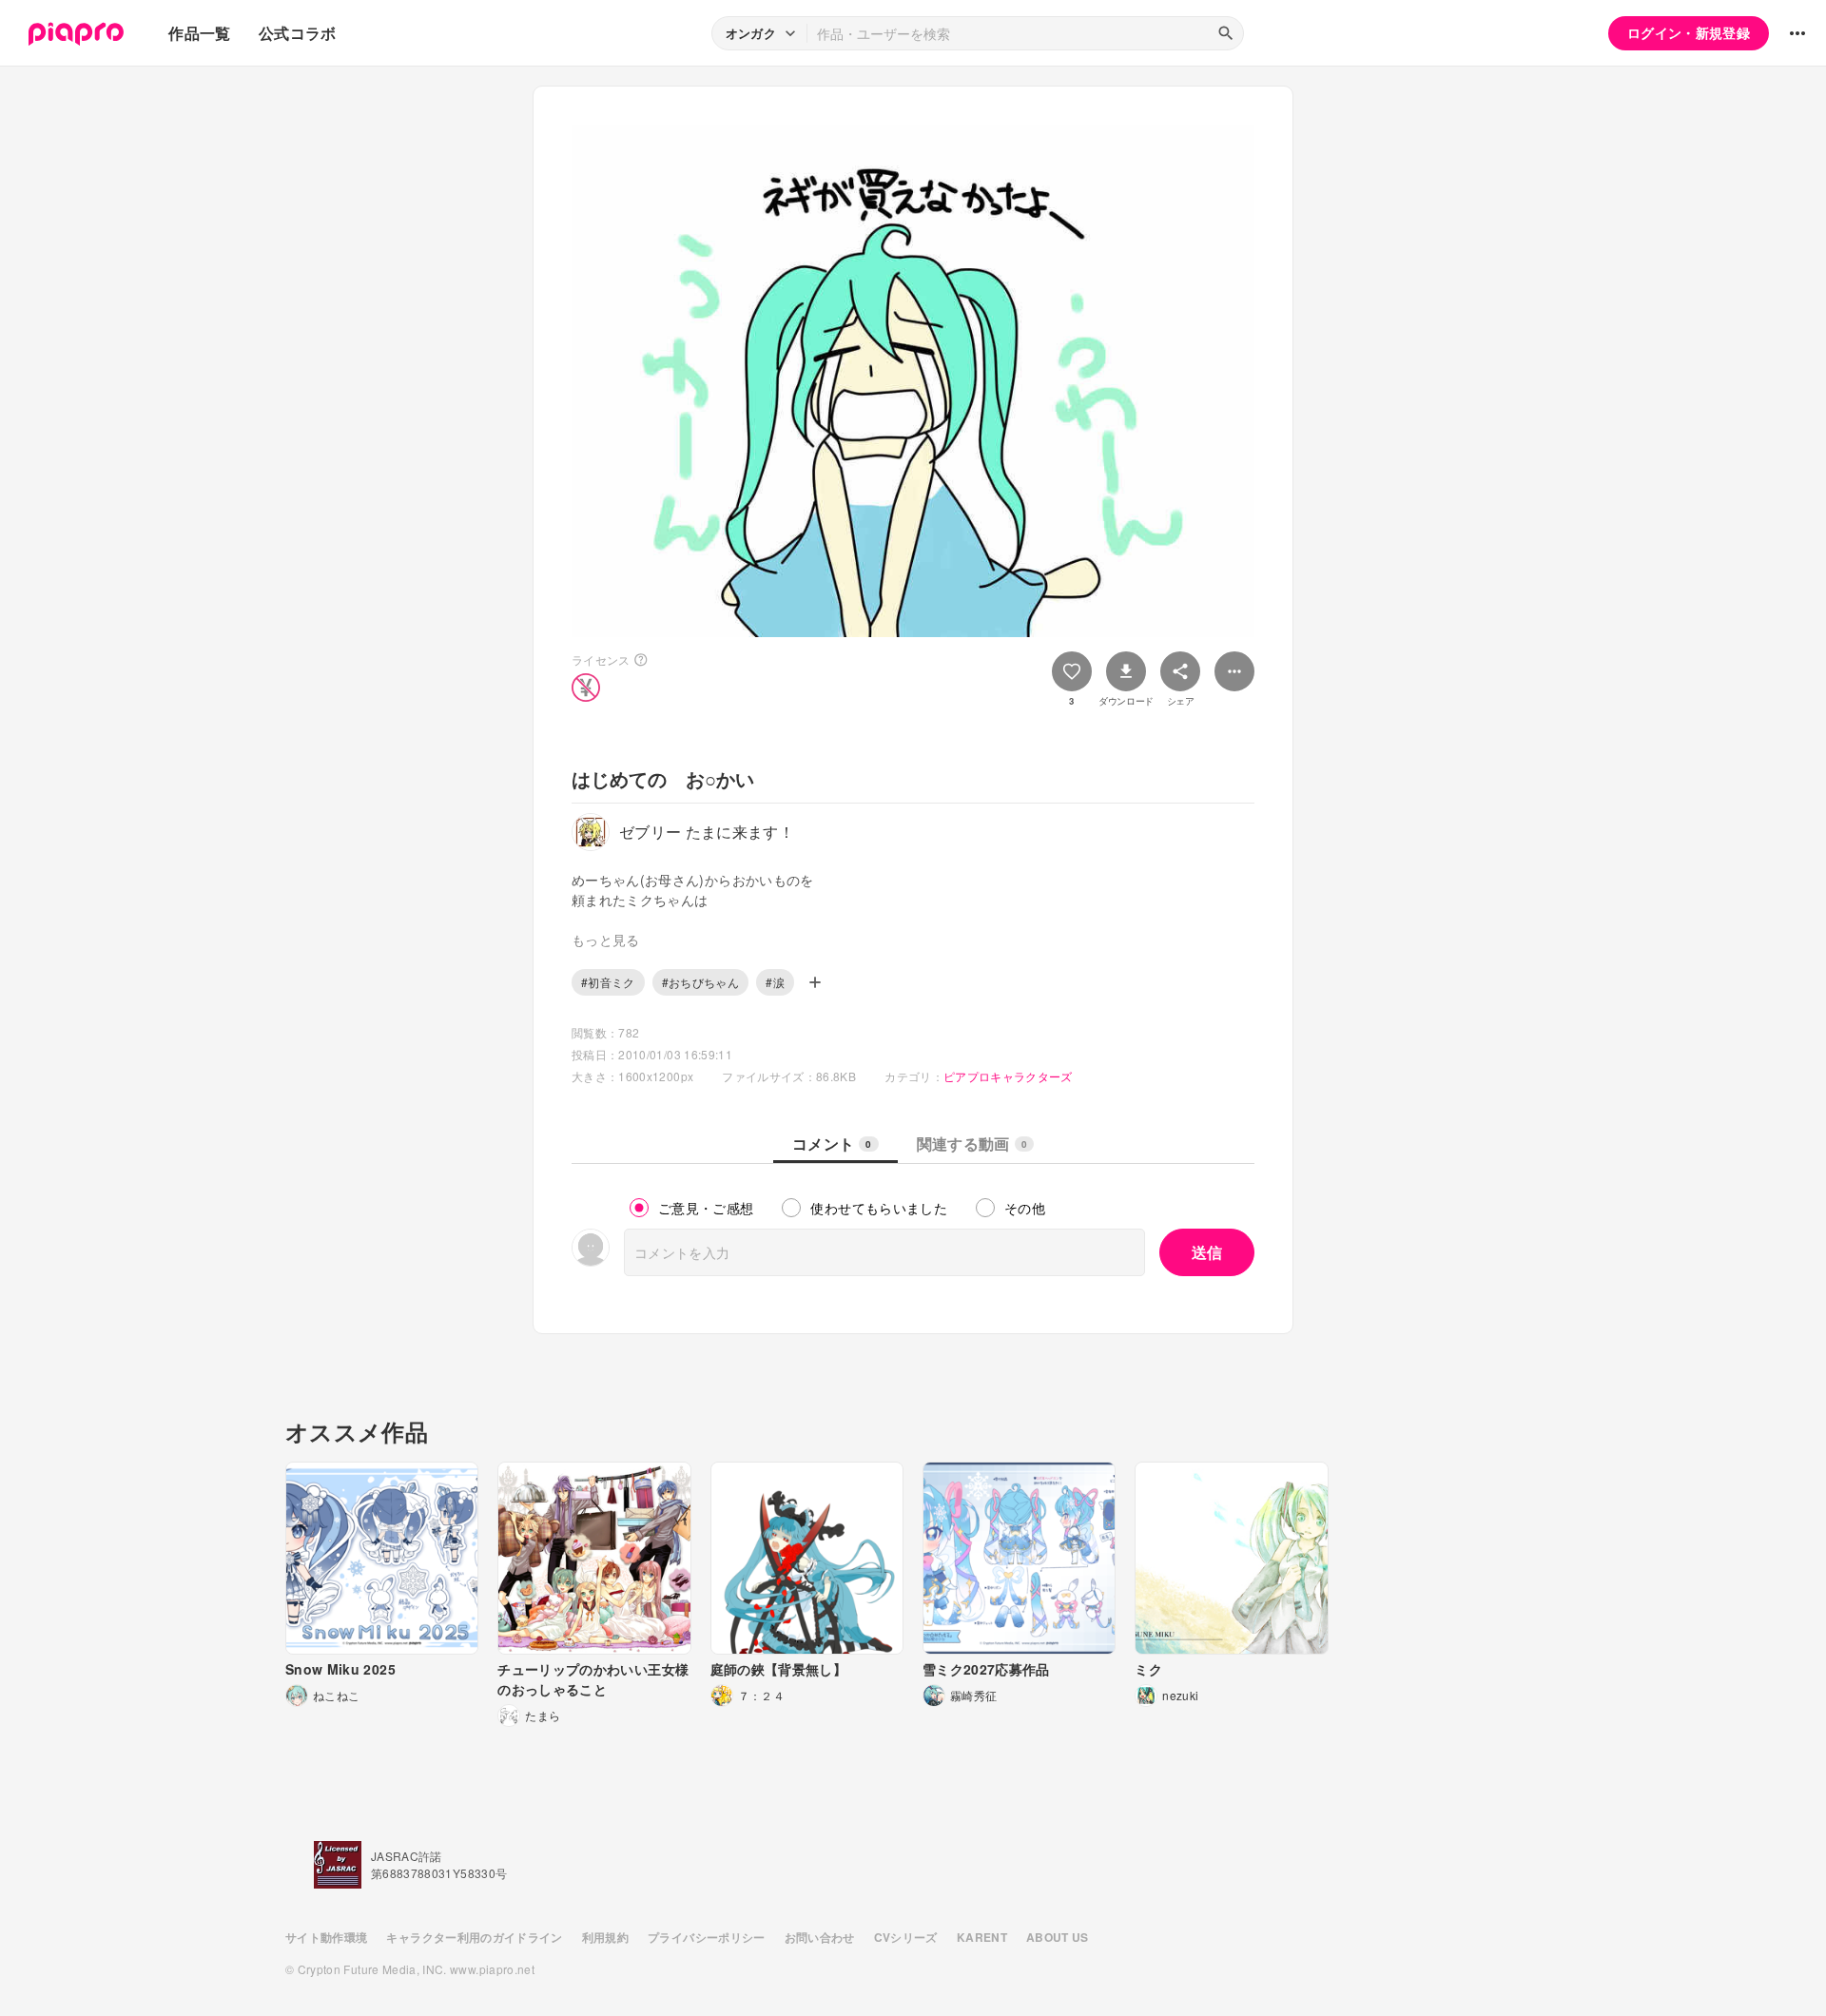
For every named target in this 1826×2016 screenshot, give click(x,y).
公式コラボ (298, 33)
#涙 (775, 982)
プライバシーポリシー (707, 1937)
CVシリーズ (906, 1937)
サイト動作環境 (326, 1937)
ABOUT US (1058, 1937)
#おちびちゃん (700, 982)
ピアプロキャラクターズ (1008, 1076)
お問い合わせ (820, 1937)
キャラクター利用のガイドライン (474, 1937)
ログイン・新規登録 (1689, 32)
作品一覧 (199, 33)
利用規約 (605, 1937)
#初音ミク (608, 982)
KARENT (982, 1937)
